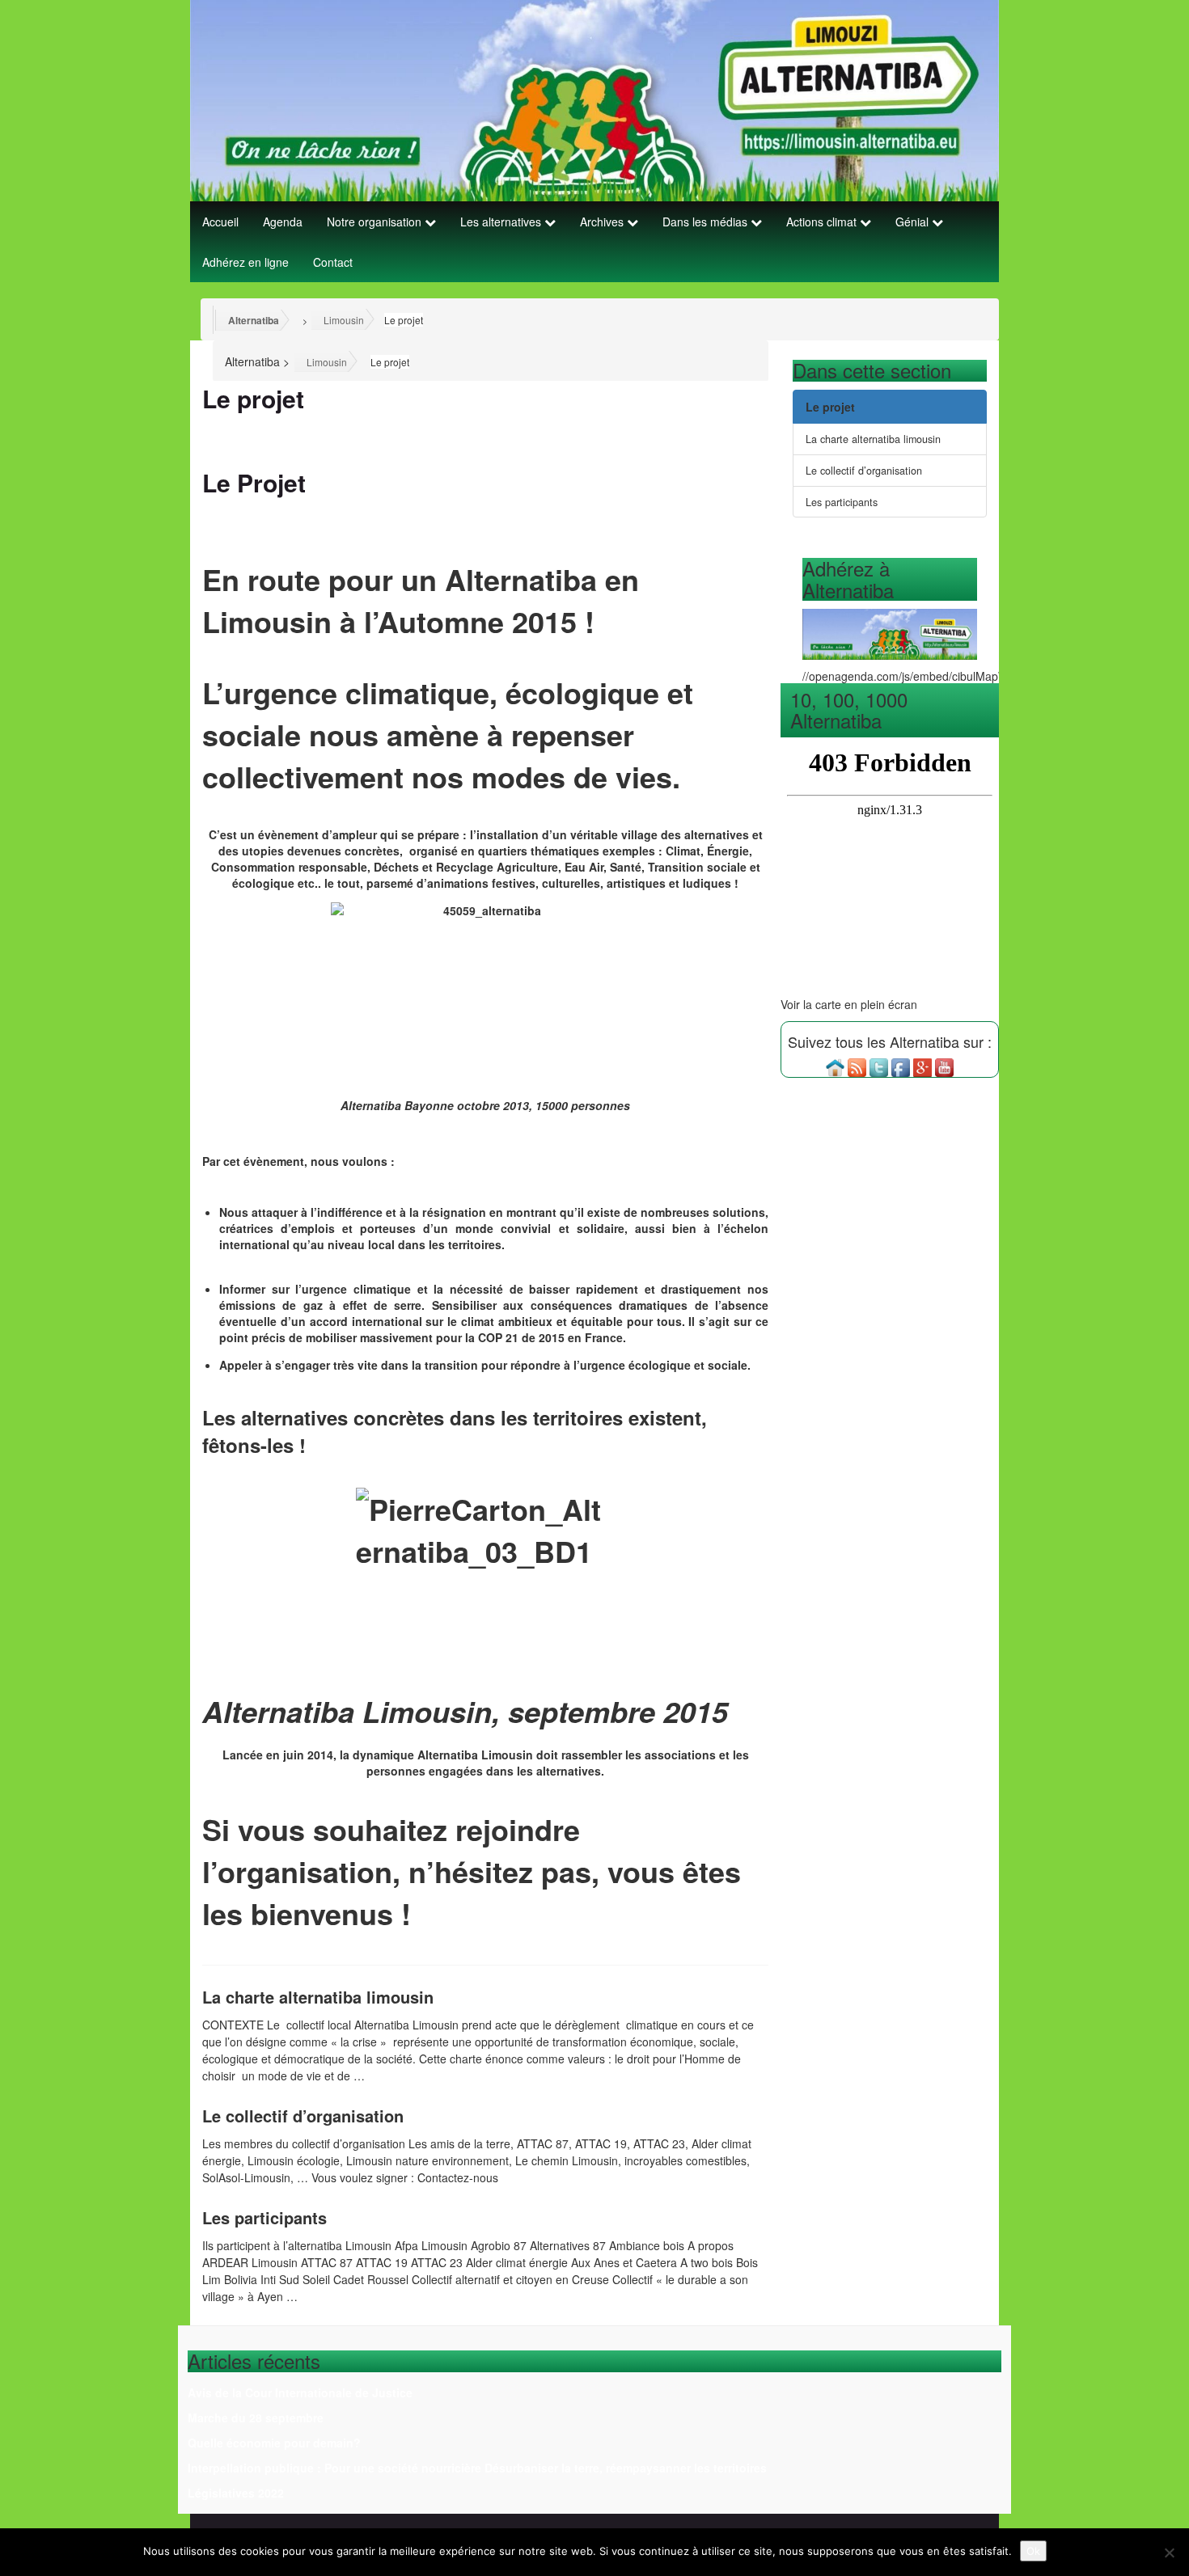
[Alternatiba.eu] (835, 1066)
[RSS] (857, 1066)
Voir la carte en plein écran (849, 1004)
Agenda (283, 222)
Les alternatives (502, 222)
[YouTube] (944, 1066)
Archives (603, 222)
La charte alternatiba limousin (318, 1997)
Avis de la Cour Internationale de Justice (300, 2392)
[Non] (1169, 2553)
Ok (1033, 2551)
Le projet (830, 407)
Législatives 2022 (236, 2493)
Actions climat (823, 222)
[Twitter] (879, 1066)
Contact (333, 262)
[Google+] (922, 1066)
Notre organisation (376, 222)
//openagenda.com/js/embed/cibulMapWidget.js (924, 676)
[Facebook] (901, 1066)
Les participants (264, 2217)
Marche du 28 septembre (256, 2418)
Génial (914, 222)
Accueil (220, 222)
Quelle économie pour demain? (274, 2443)
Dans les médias (707, 222)
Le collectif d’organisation (303, 2116)
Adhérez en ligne (245, 262)
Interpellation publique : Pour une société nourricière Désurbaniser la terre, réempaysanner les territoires (477, 2468)
